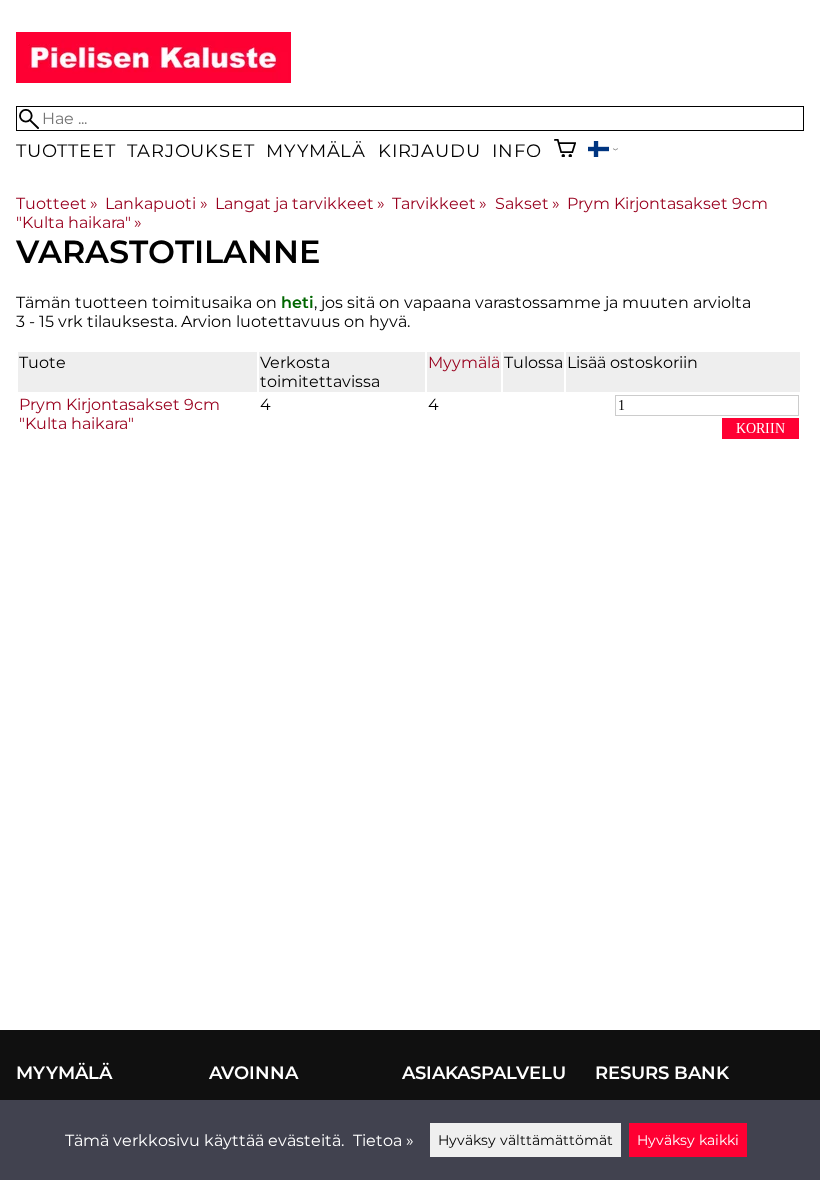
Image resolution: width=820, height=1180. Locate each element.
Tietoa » (383, 1140)
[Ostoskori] (565, 150)
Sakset (527, 203)
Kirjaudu (429, 150)
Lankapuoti (156, 203)
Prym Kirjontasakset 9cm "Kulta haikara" (119, 414)
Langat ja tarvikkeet (300, 203)
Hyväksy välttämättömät (525, 1140)
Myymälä (316, 150)
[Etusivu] (153, 77)
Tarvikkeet (439, 203)
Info (516, 150)
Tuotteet (65, 150)
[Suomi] (603, 151)
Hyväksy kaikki (688, 1140)
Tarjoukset (190, 150)
